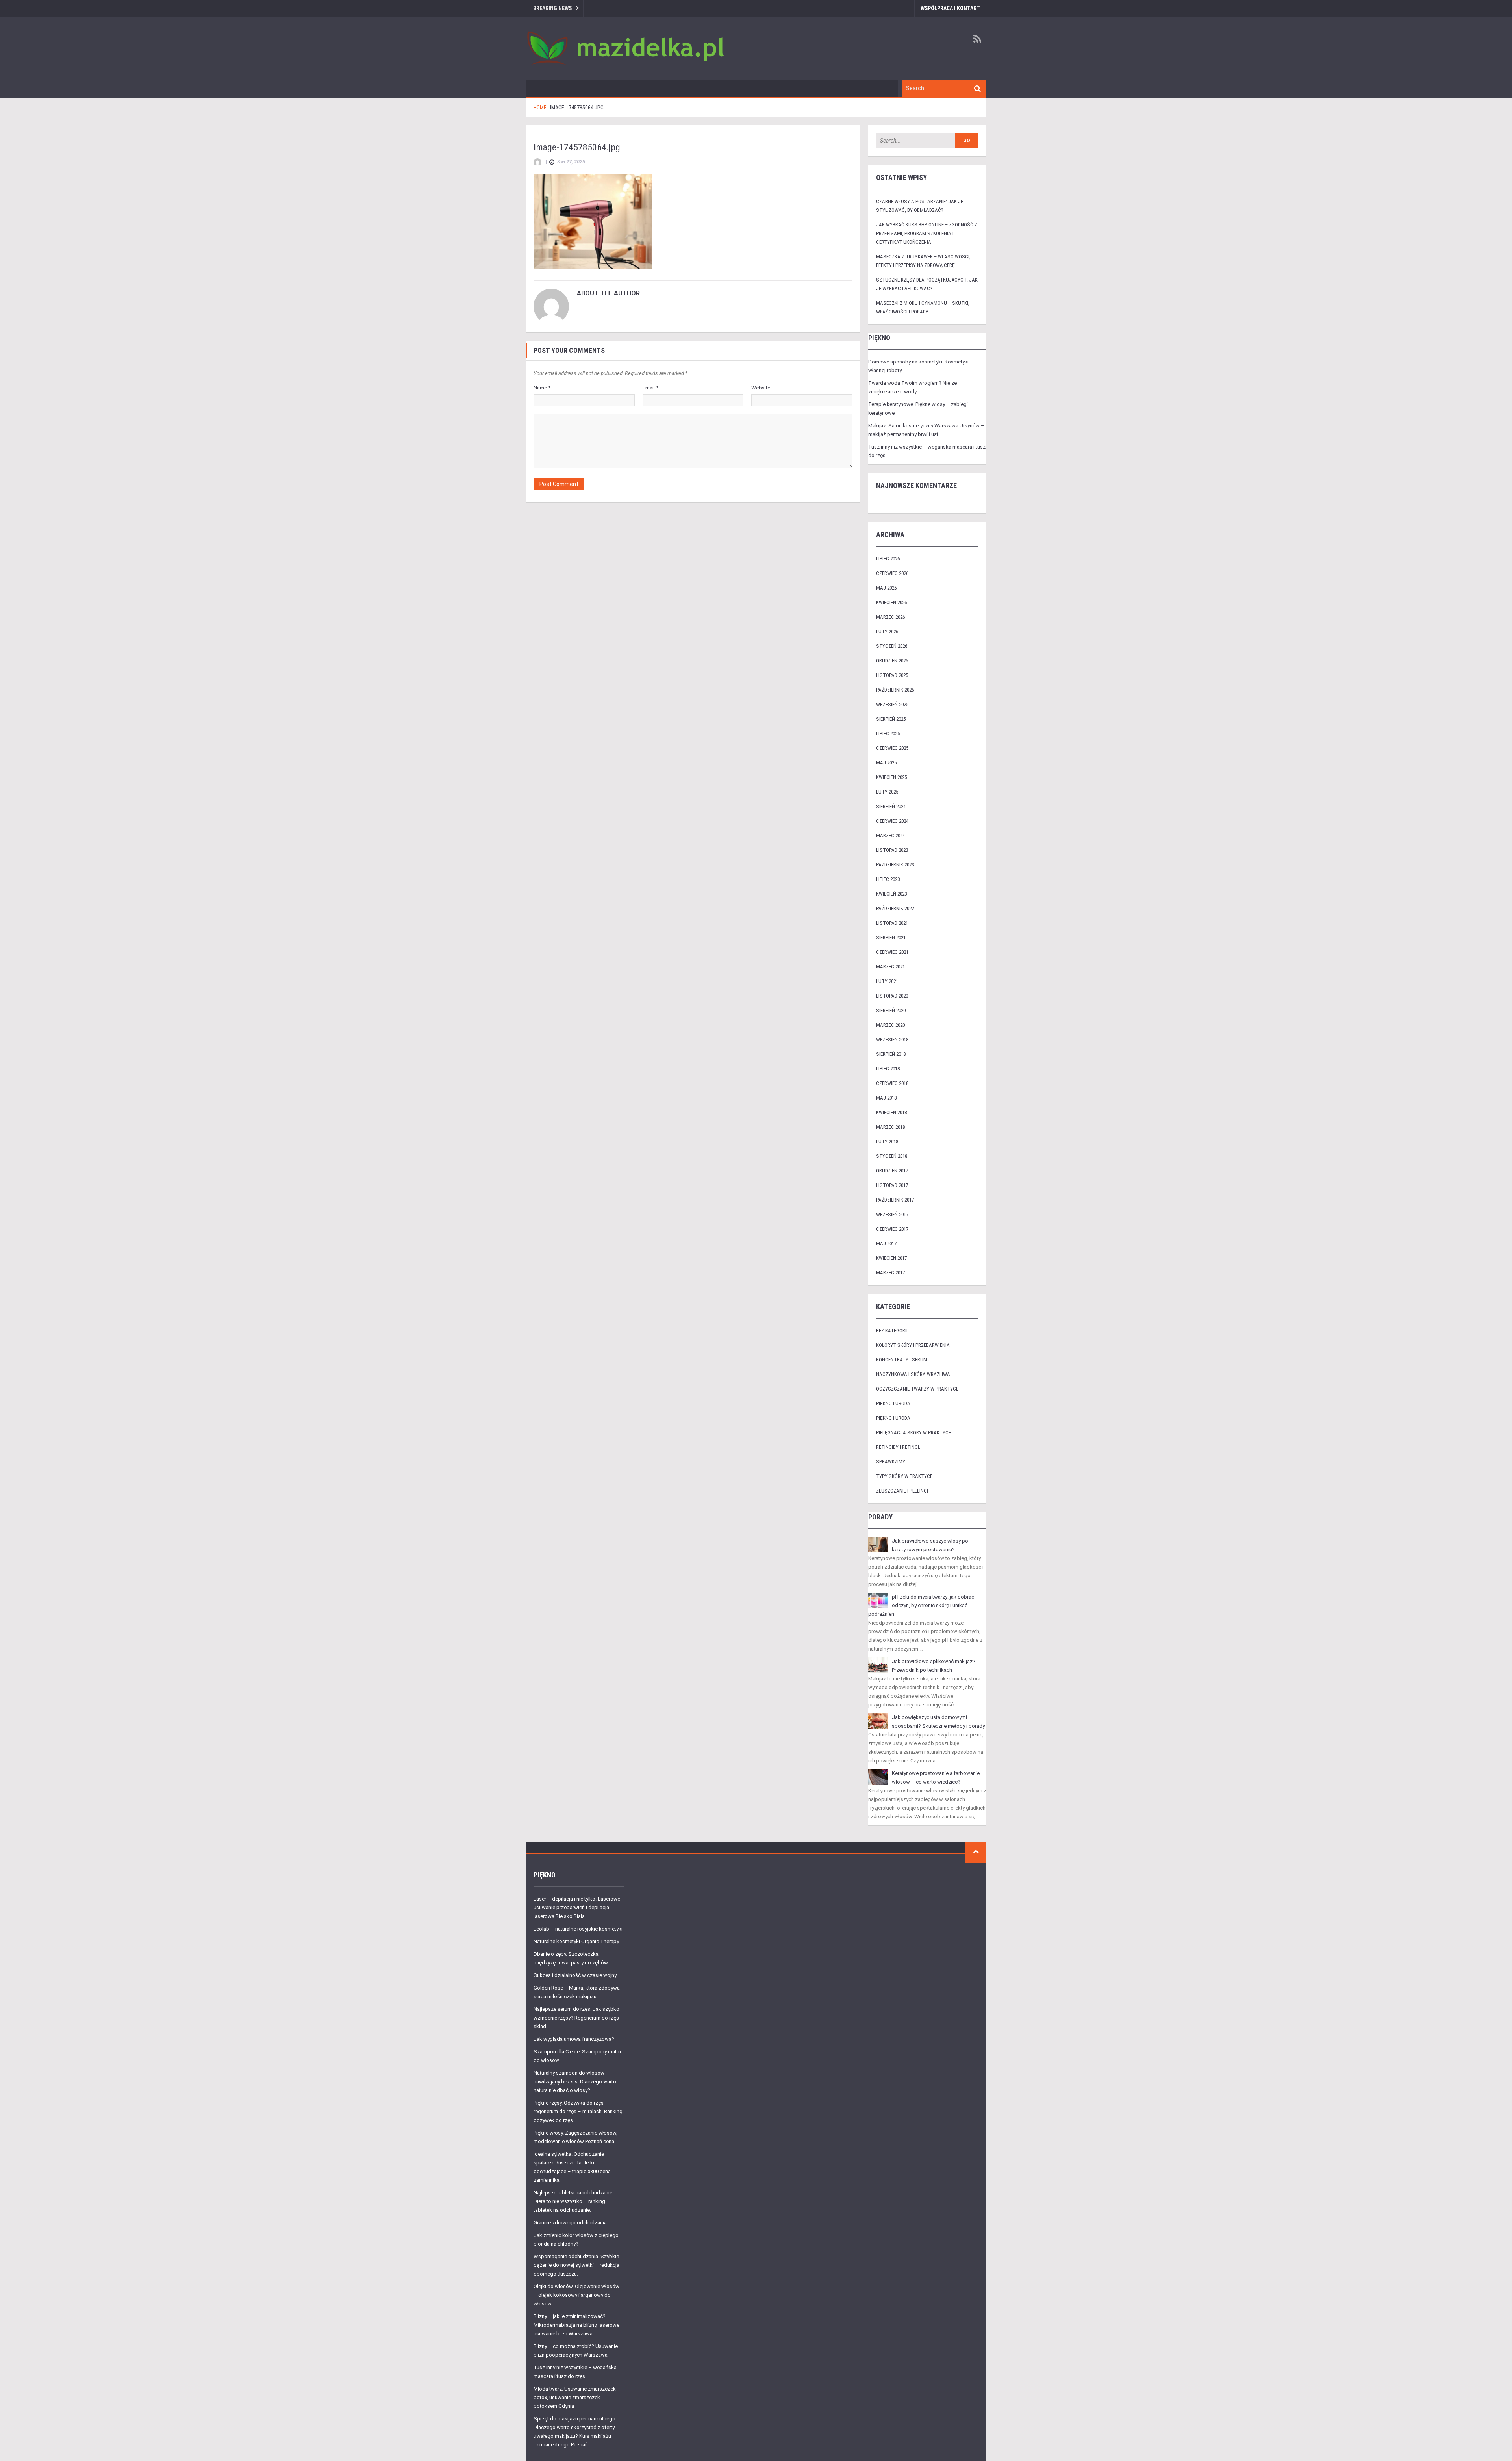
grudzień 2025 (892, 661)
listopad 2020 (892, 996)
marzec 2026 (890, 617)
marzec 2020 (890, 1025)
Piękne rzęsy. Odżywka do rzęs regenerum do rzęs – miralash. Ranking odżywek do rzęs (578, 2111)
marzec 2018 (890, 1127)
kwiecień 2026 (891, 602)
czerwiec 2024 (892, 821)
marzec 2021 (890, 967)
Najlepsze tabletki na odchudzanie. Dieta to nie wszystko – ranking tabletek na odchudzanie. (573, 2201)
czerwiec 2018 (892, 1083)
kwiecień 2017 (891, 1258)
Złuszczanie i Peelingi (902, 1491)
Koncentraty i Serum (902, 1360)
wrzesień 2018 (892, 1039)
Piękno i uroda (893, 1403)
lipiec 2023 (888, 879)
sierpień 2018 (891, 1054)
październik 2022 (895, 908)
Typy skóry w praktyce (904, 1476)
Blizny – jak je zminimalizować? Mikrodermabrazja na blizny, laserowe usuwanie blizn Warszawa (576, 2325)
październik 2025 (895, 690)
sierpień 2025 (891, 719)
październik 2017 (895, 1200)
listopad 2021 (892, 923)
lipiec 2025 (888, 733)
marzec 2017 (890, 1273)
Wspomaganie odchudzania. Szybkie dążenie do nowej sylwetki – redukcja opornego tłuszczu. (576, 2265)
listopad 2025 (892, 675)
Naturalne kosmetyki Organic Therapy (576, 1941)
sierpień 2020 (891, 1010)
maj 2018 (886, 1098)
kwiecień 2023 (891, 894)
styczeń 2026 (892, 646)
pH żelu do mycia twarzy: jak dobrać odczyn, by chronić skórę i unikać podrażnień (921, 1605)
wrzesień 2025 (892, 704)
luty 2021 (887, 981)
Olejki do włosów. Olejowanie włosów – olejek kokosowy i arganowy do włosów (576, 2295)
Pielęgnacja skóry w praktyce (913, 1433)
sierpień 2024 (891, 806)
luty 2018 (887, 1141)
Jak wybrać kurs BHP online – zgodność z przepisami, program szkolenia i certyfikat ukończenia (927, 233)
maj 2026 (886, 588)
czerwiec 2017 (892, 1229)
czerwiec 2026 (892, 573)
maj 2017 (886, 1243)
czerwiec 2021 (892, 952)
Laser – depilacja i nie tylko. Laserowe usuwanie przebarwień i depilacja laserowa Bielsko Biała (577, 1907)
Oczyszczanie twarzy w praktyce (917, 1389)
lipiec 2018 (888, 1069)
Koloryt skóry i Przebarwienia (913, 1345)
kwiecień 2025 (891, 777)
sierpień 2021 (891, 937)
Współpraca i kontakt (950, 8)
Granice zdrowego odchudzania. (571, 2223)
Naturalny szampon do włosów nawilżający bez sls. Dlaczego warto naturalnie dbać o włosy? (575, 2082)
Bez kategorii (892, 1331)
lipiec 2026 (888, 559)
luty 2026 (887, 631)
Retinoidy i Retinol (898, 1447)
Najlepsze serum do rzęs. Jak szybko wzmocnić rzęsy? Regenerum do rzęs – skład (579, 2018)
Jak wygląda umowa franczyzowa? (574, 2039)
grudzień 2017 (892, 1171)
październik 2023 (895, 865)
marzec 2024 (890, 835)
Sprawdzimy (891, 1462)
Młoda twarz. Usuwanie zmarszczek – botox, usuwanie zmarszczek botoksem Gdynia (577, 2397)
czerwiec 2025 (892, 748)
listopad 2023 (892, 850)
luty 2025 (887, 792)
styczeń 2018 (892, 1156)
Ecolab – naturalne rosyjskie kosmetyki (578, 1929)
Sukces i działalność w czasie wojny (575, 1975)
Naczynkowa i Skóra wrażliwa (913, 1374)
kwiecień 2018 (891, 1112)
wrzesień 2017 (892, 1214)
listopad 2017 (892, 1185)
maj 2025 (886, 763)
